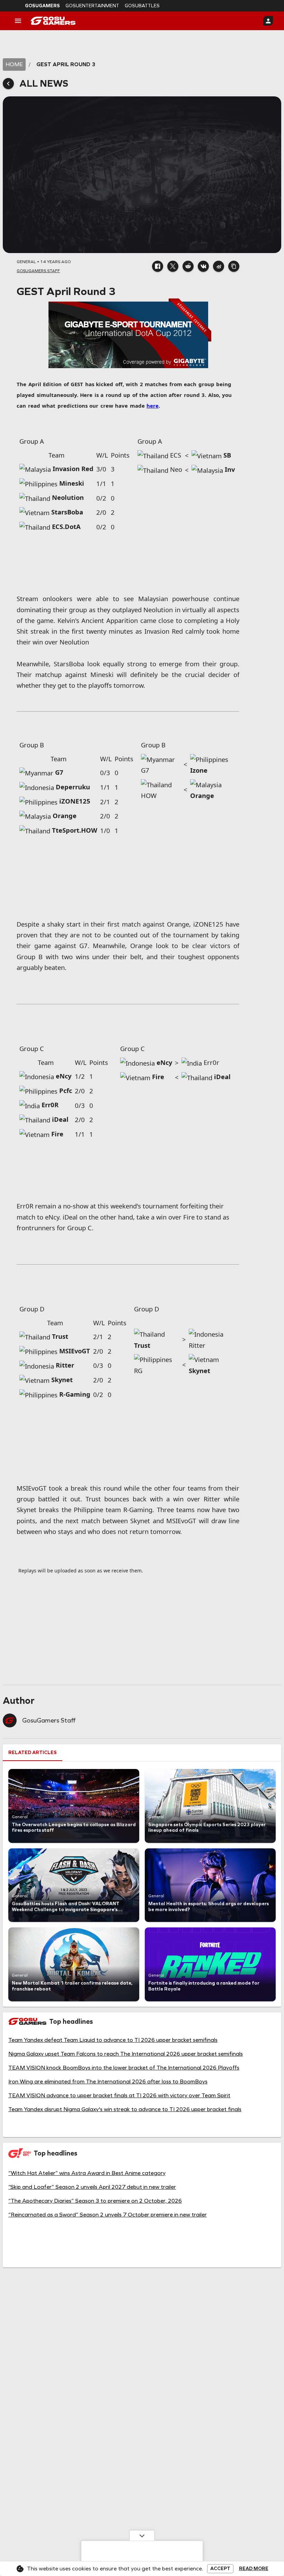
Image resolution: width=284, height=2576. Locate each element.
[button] (158, 266)
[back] (8, 84)
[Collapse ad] (142, 2535)
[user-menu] (268, 21)
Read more (254, 2569)
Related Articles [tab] (33, 1753)
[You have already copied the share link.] (234, 266)
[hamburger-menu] (18, 21)
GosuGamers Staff (49, 1720)
